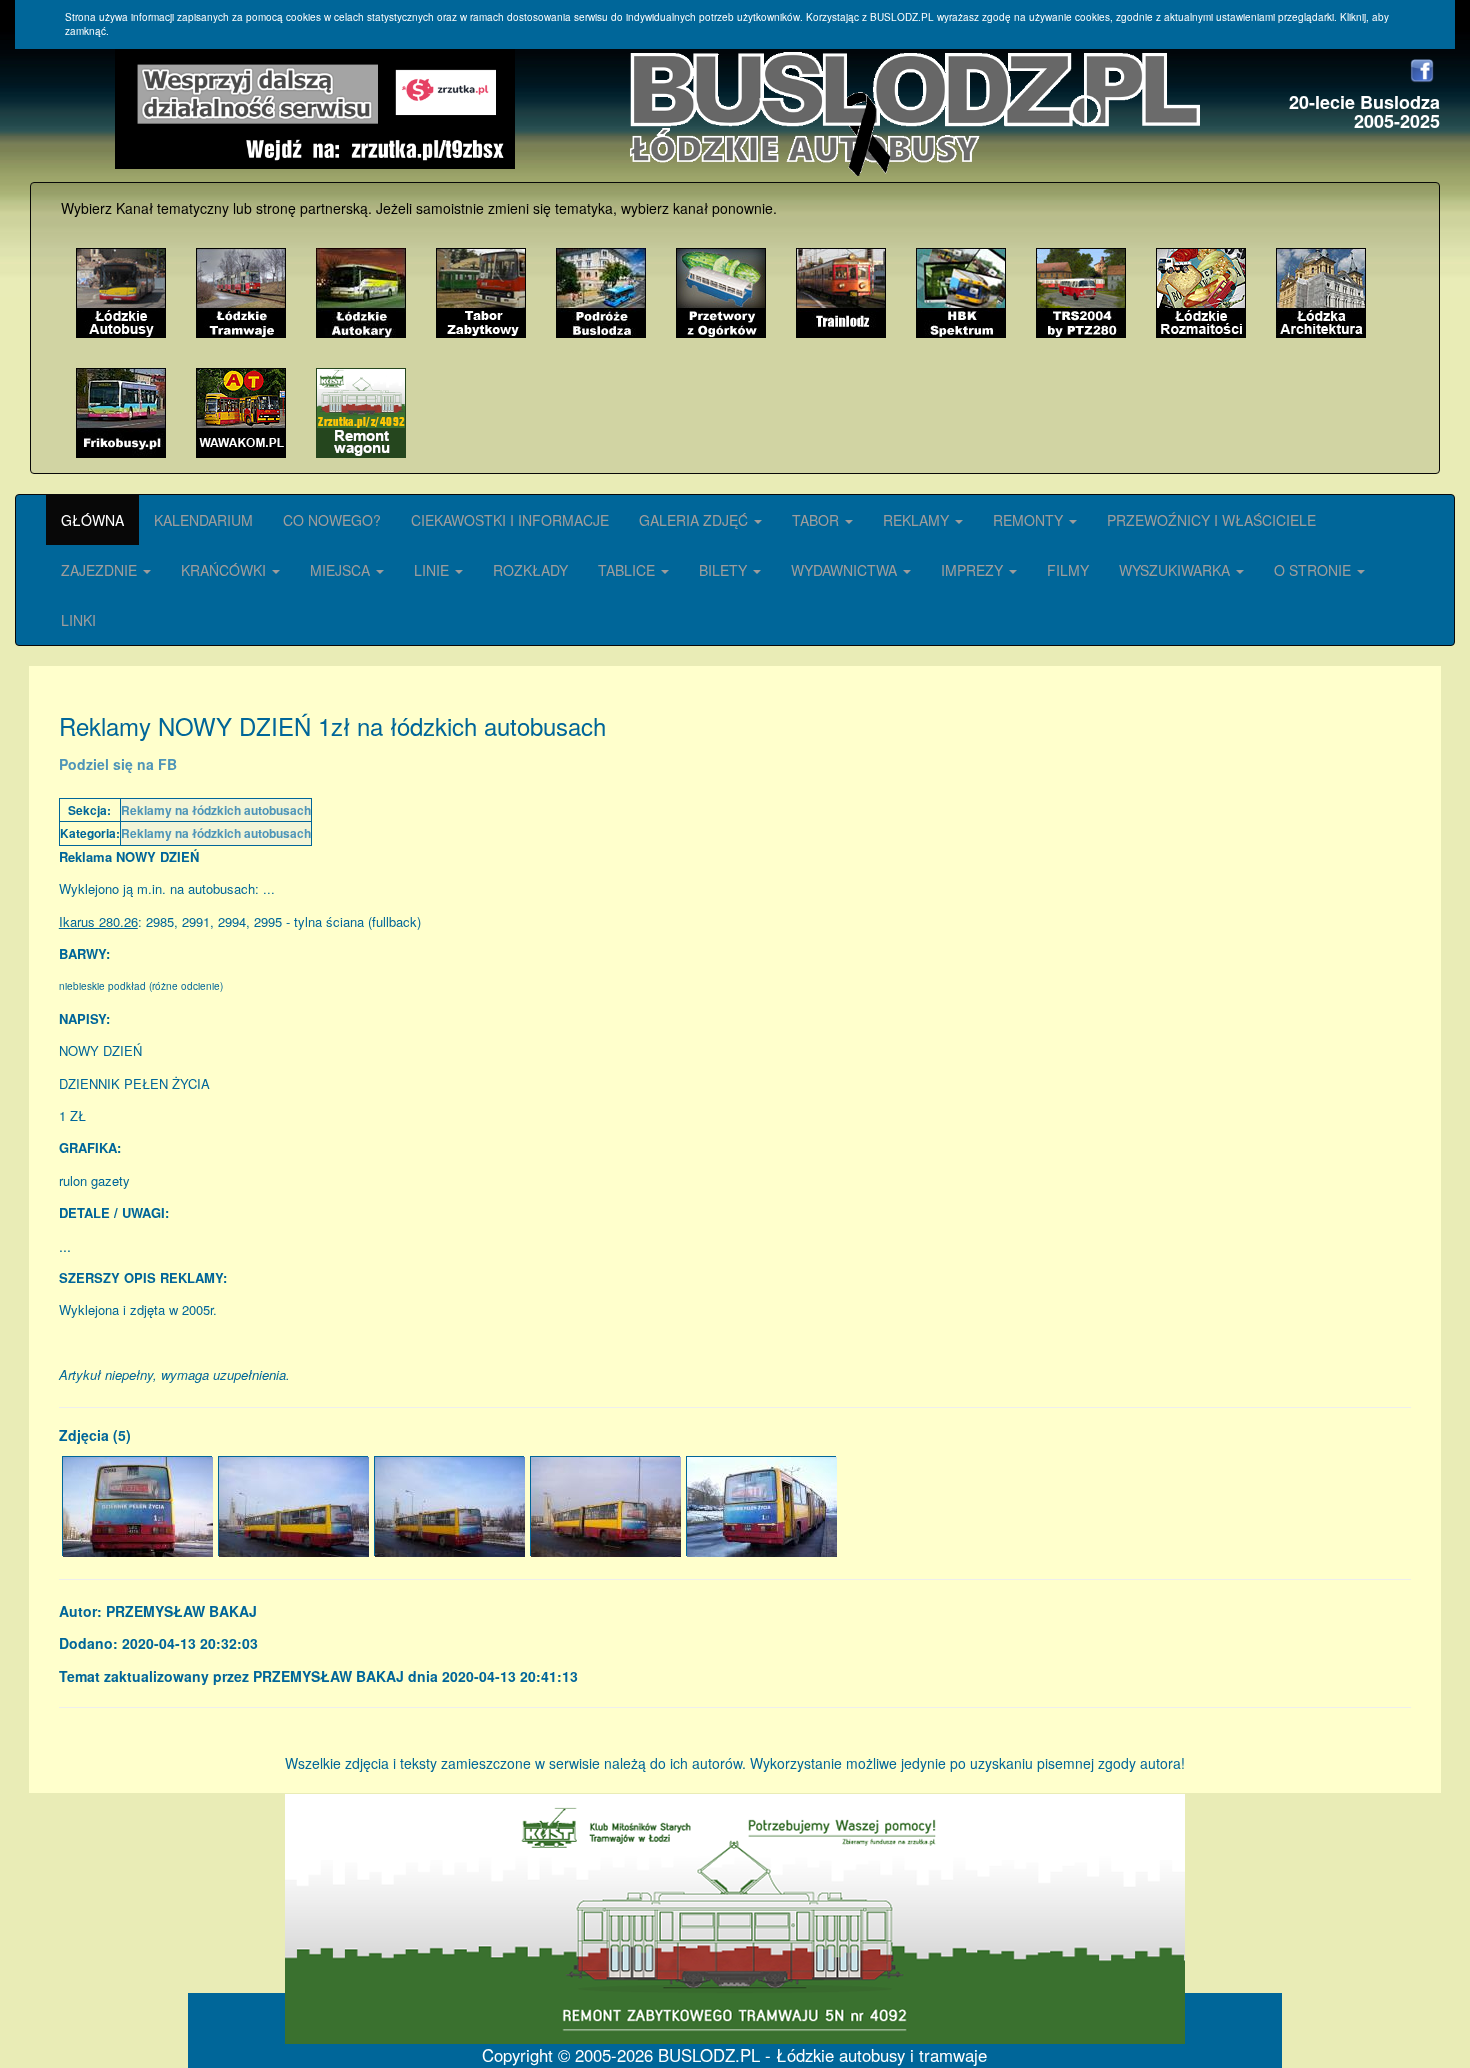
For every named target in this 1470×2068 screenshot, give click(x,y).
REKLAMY (918, 520)
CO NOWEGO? (332, 520)
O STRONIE (1314, 570)
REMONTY (1030, 520)
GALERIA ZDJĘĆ (695, 520)
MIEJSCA (342, 570)
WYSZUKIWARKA (1176, 570)
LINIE (433, 570)
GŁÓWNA (92, 520)
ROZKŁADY (530, 570)
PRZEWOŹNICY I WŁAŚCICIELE (1211, 520)
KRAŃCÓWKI (225, 570)
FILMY (1068, 570)
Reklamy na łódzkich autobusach (216, 810)
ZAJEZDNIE (101, 570)
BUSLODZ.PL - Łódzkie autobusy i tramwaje (822, 2055)
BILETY (725, 570)
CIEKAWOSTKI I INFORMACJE (510, 520)
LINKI (78, 620)
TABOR (817, 520)
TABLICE (628, 570)
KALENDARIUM (203, 520)
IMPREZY (974, 570)
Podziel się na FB (118, 764)
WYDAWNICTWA (846, 570)
